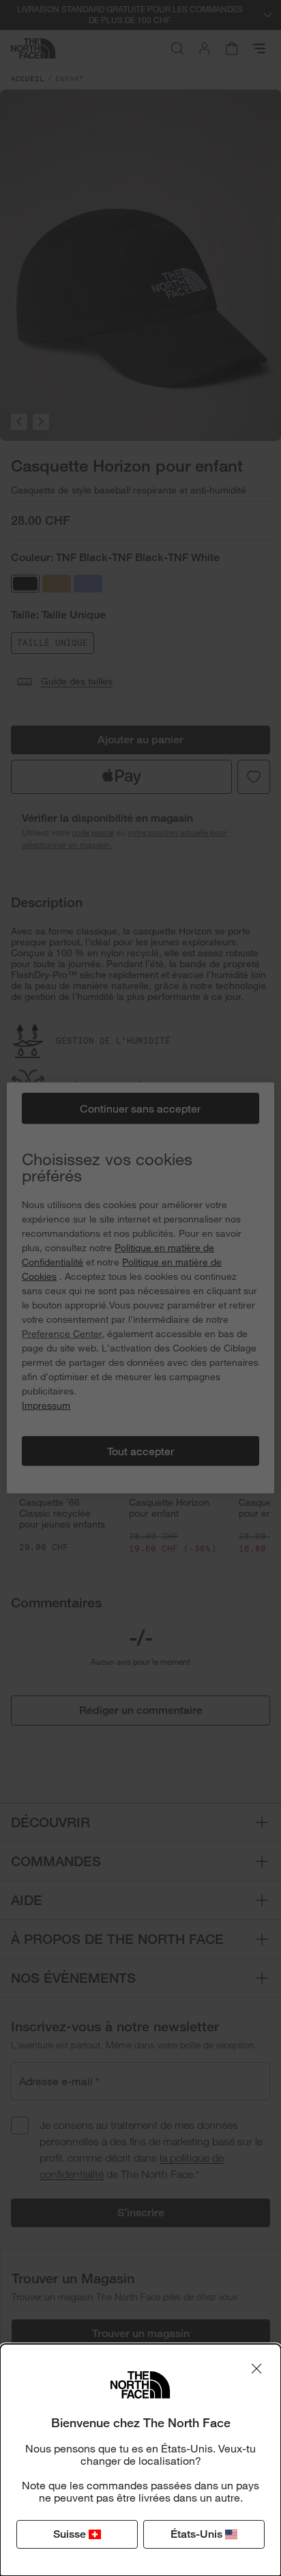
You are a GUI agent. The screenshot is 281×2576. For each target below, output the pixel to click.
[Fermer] (256, 2369)
